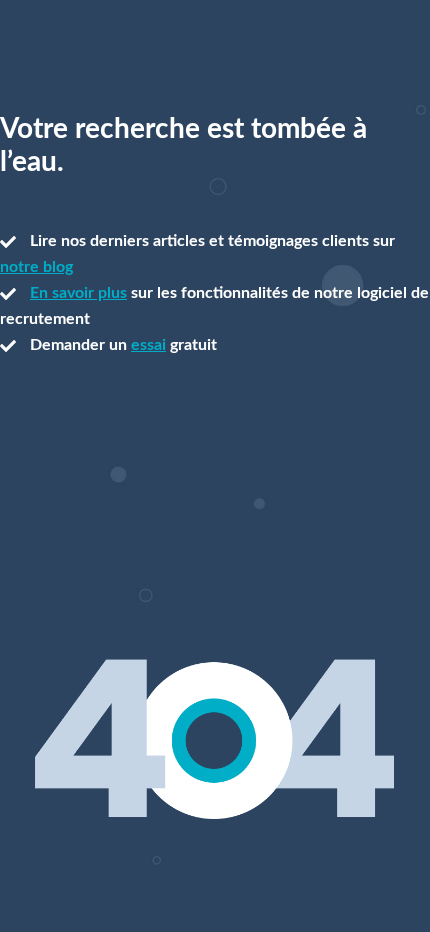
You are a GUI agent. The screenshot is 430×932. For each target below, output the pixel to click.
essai (148, 345)
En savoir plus (78, 293)
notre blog (36, 267)
